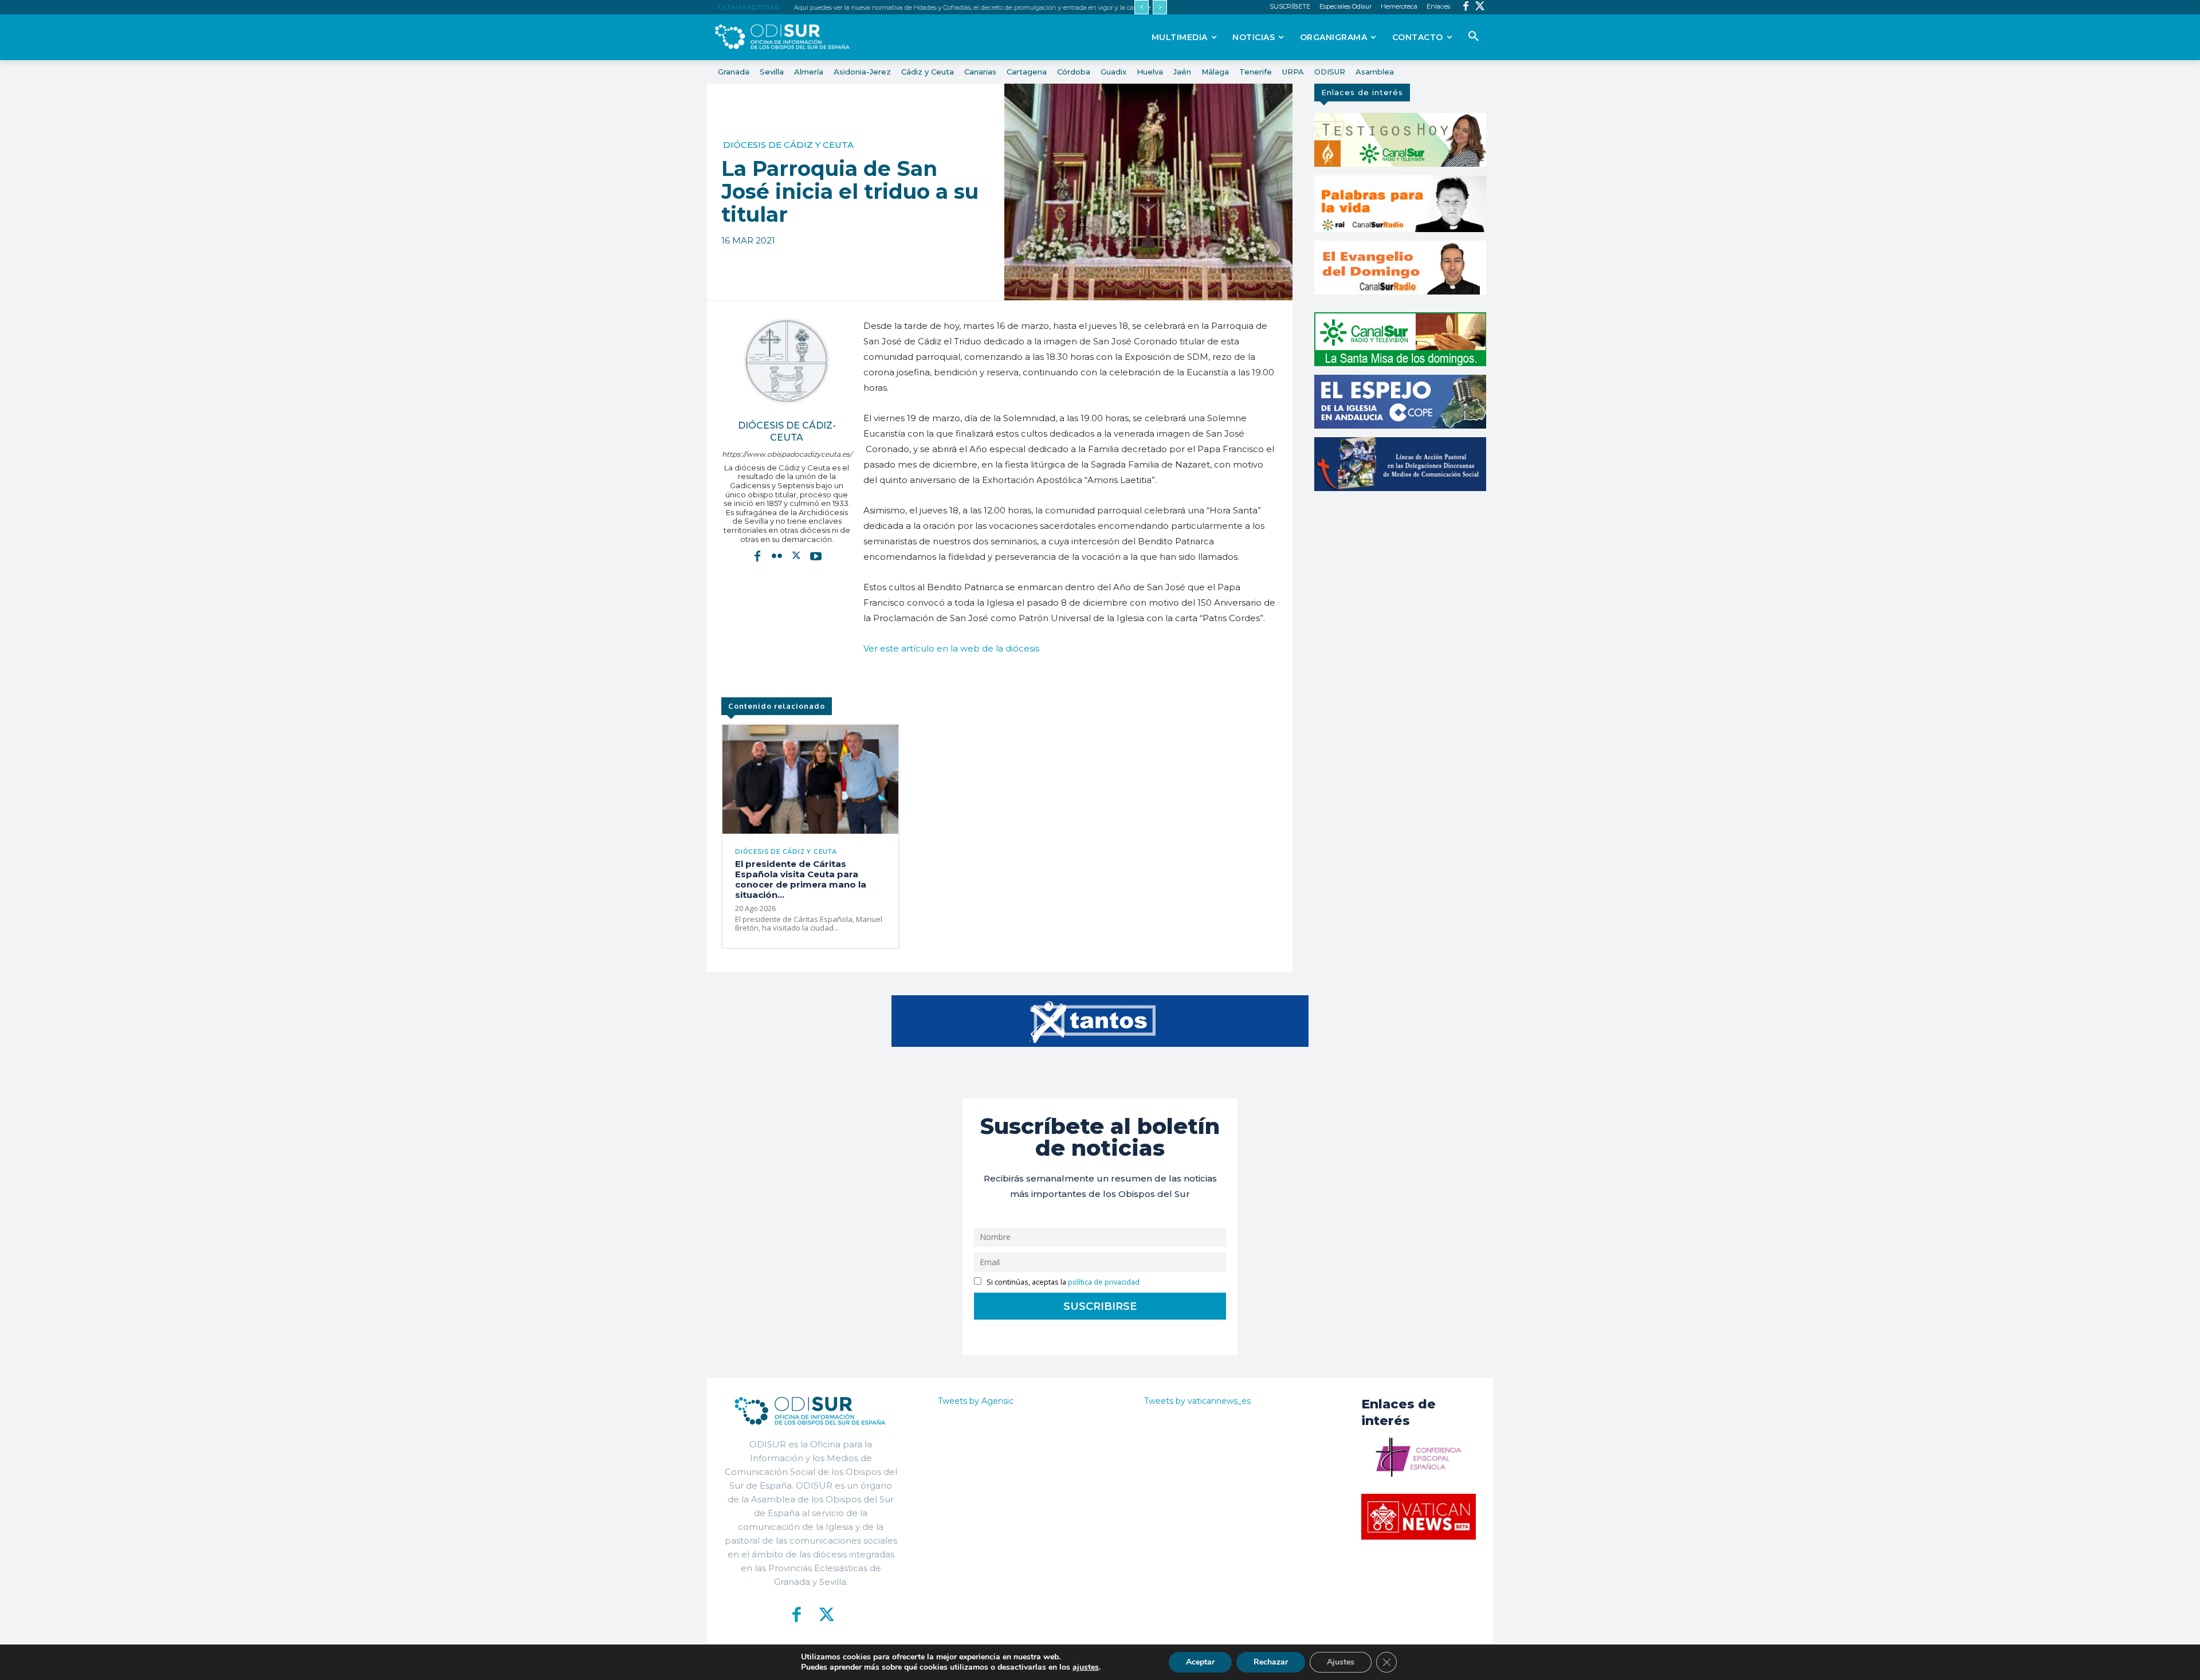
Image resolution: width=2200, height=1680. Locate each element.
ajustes (1086, 1667)
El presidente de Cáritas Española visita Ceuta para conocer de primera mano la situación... (801, 879)
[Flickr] (777, 556)
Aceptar (1200, 1662)
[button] (1474, 37)
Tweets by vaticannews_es (1197, 1401)
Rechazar (1271, 1662)
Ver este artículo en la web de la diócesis (951, 648)
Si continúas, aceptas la (1062, 1282)
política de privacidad (1104, 1282)
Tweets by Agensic (976, 1401)
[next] (1160, 7)
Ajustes (1341, 1662)
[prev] (1142, 7)
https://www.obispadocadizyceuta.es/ (787, 454)
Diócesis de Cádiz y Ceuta (788, 145)
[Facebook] (1466, 7)
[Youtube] (816, 556)
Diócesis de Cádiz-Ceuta (787, 431)
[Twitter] (1480, 7)
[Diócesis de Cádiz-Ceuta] (787, 361)
